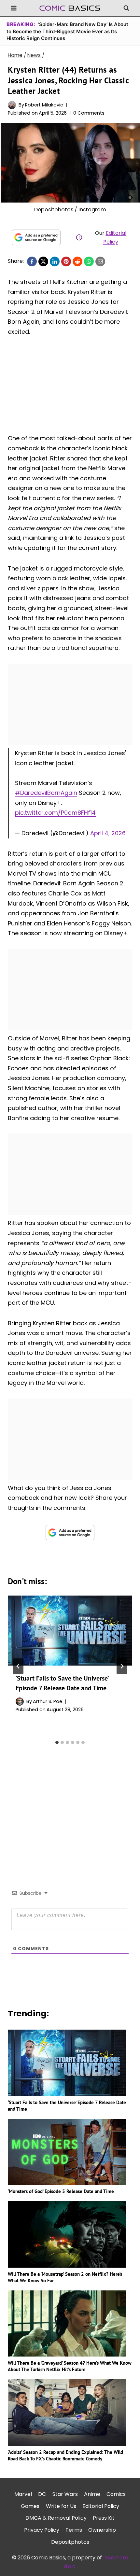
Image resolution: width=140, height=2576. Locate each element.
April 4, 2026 (108, 833)
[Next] (122, 1666)
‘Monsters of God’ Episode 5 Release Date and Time (61, 2191)
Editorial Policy (101, 2506)
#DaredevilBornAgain (46, 793)
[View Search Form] (126, 8)
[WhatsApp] (89, 261)
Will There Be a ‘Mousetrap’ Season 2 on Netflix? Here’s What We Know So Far (65, 2277)
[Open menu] (14, 8)
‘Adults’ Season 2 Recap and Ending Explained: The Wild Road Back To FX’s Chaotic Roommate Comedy (65, 2455)
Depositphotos (70, 2542)
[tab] (57, 1742)
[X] (43, 261)
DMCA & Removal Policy (56, 2518)
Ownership (102, 2530)
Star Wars (65, 2494)
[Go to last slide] (18, 1666)
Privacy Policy (42, 2530)
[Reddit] (77, 261)
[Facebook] (32, 261)
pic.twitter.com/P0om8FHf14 (55, 813)
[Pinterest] (66, 261)
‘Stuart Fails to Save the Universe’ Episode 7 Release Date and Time (67, 2106)
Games (30, 2506)
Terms (74, 2530)
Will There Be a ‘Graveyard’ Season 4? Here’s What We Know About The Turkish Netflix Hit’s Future (70, 2366)
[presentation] (70, 1631)
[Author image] (12, 105)
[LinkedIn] (55, 261)
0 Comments (89, 113)
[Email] (100, 261)
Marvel (23, 2494)
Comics (116, 2494)
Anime (92, 2494)
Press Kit (104, 2518)
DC (42, 2494)
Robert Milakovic (44, 105)
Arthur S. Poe (48, 1701)
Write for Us (61, 2506)
